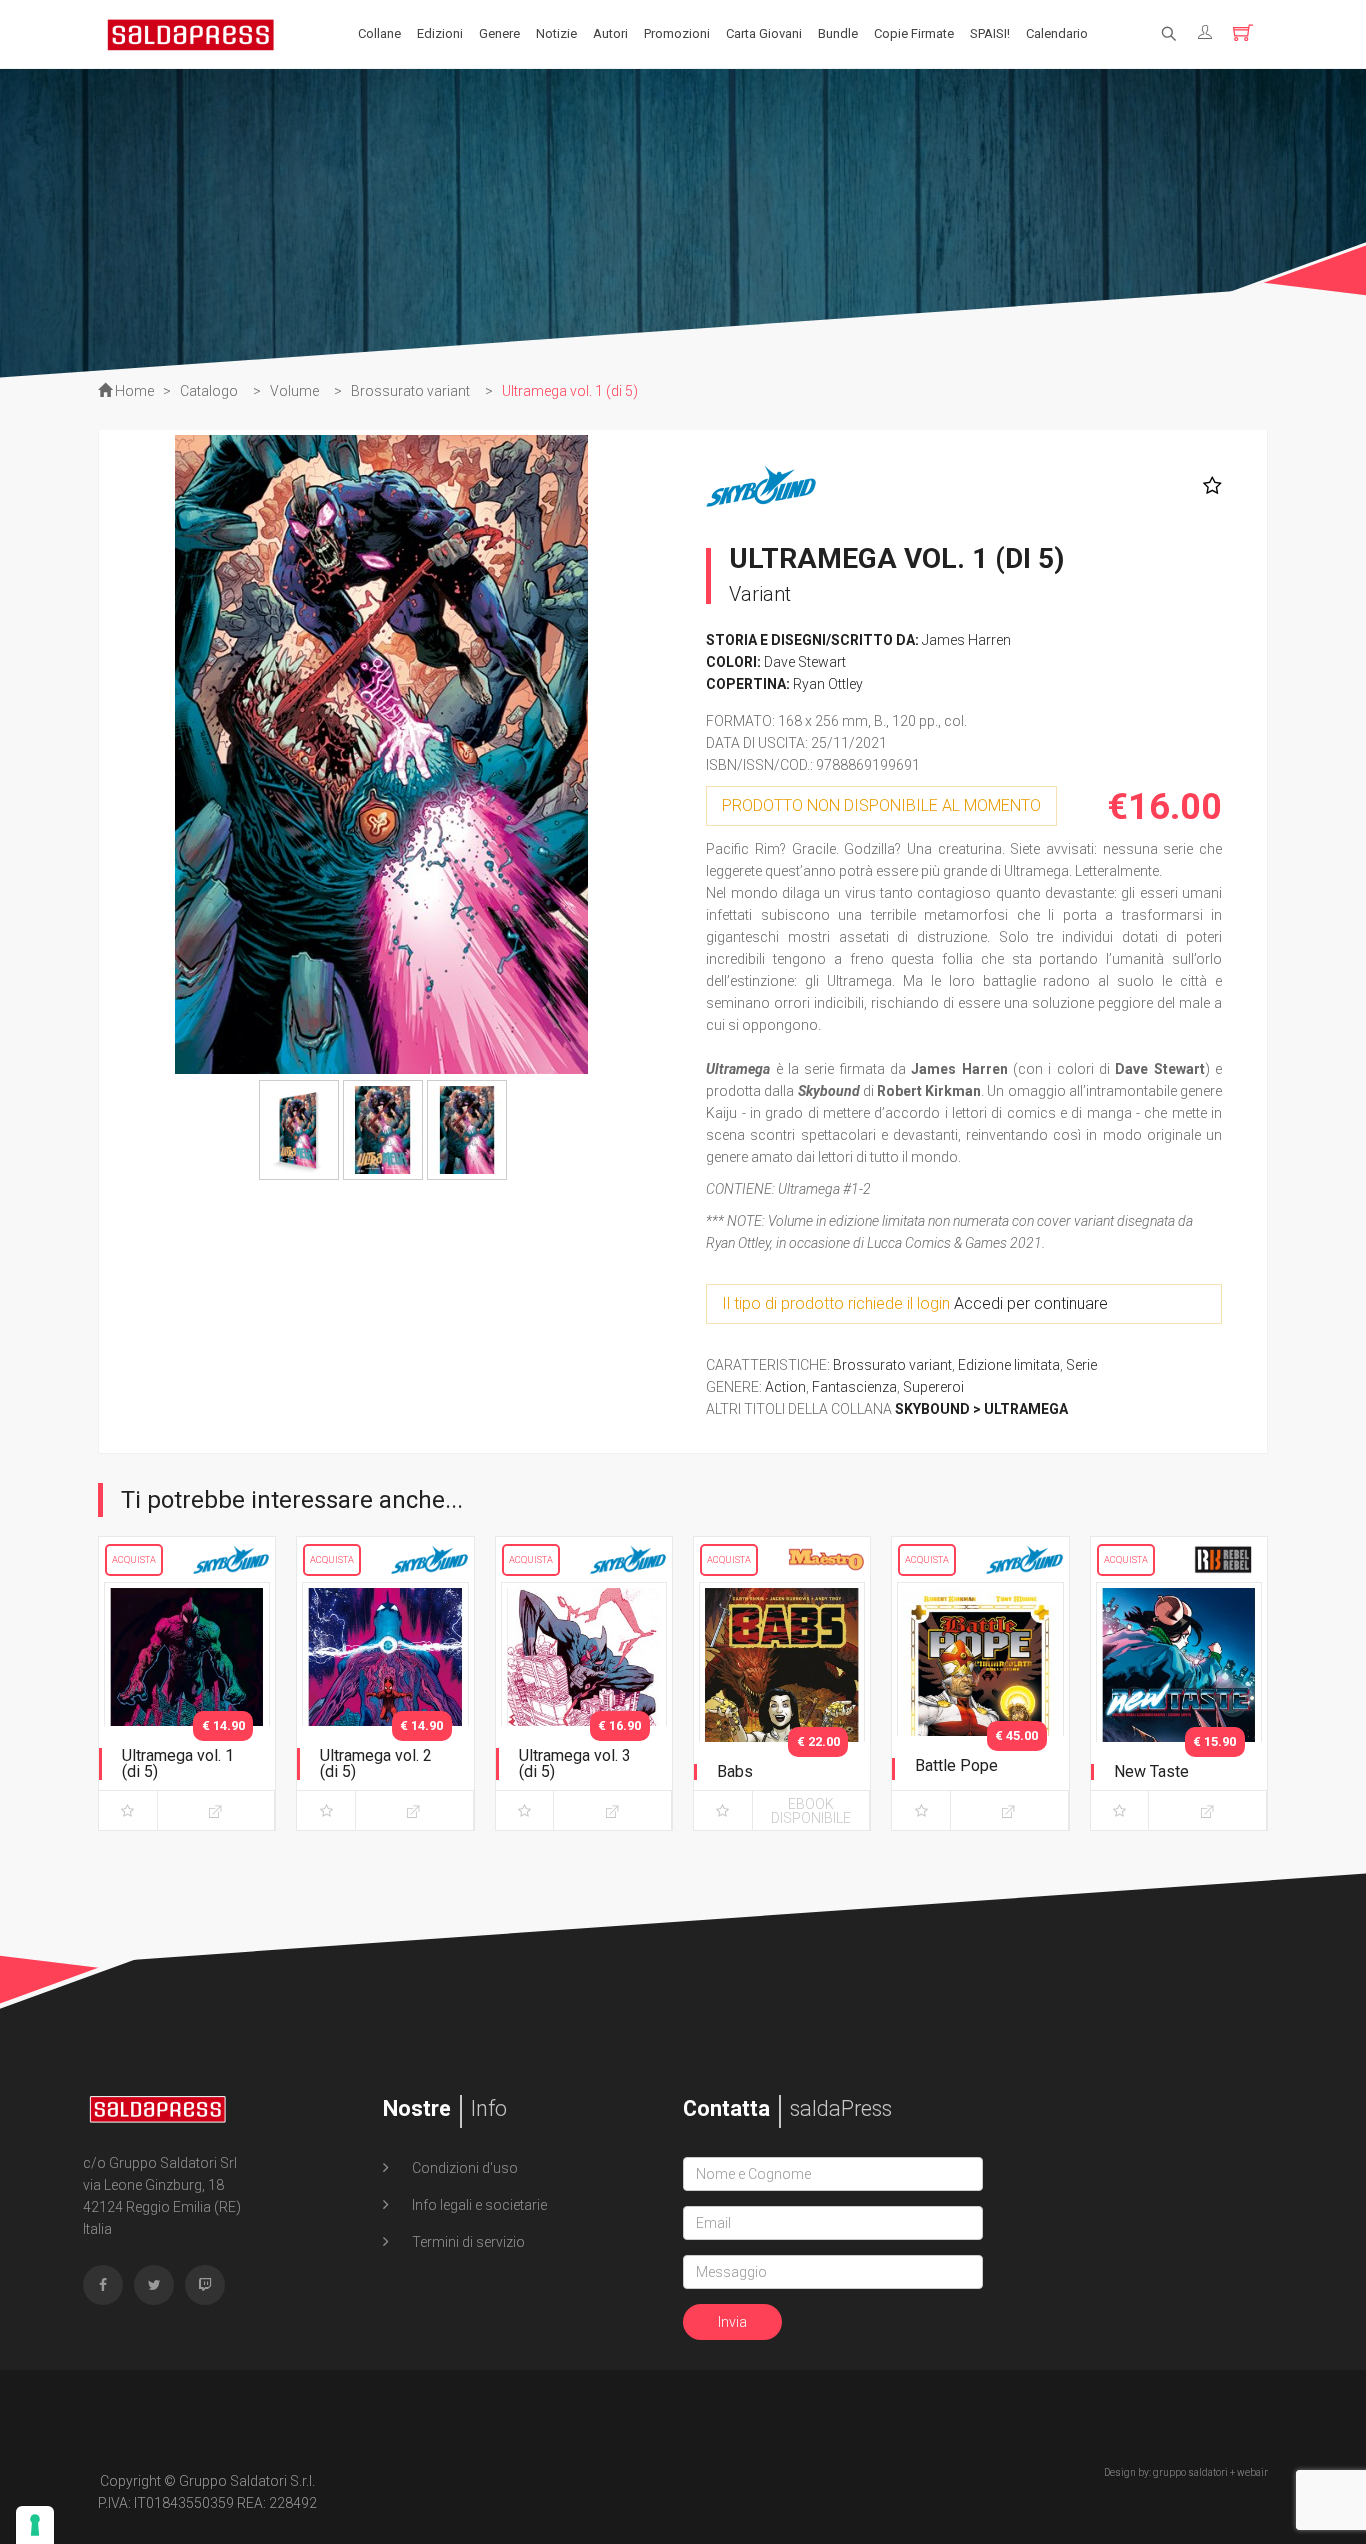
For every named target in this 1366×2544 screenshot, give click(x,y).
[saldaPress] (191, 33)
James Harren (966, 640)
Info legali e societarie (478, 2205)
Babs (735, 1771)
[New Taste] (1179, 1702)
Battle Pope (956, 1765)
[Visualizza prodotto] (216, 1810)
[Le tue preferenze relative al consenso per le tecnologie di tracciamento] (35, 2525)
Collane (379, 33)
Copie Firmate (914, 33)
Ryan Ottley (828, 684)
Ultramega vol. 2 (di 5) (376, 1763)
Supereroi (933, 1387)
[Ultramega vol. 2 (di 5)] (385, 1702)
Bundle (838, 33)
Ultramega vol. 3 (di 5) (575, 1763)
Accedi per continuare (1031, 1303)
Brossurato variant (892, 1365)
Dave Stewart (805, 662)
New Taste (1151, 1771)
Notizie (556, 33)
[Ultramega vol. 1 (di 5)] (187, 1702)
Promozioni (677, 33)
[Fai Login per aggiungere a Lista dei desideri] (1207, 486)
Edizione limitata (1009, 1365)
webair (1252, 2472)
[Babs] (782, 1702)
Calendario (1057, 33)
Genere (499, 33)
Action (785, 1387)
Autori (610, 33)
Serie (1081, 1365)
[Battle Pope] (980, 1702)
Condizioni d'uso (463, 2168)
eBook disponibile (811, 1811)
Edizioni (440, 33)
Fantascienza (854, 1387)
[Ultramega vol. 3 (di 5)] (584, 1702)
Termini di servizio (467, 2242)
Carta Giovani (764, 33)
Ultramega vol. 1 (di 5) (178, 1763)
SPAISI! (990, 33)
